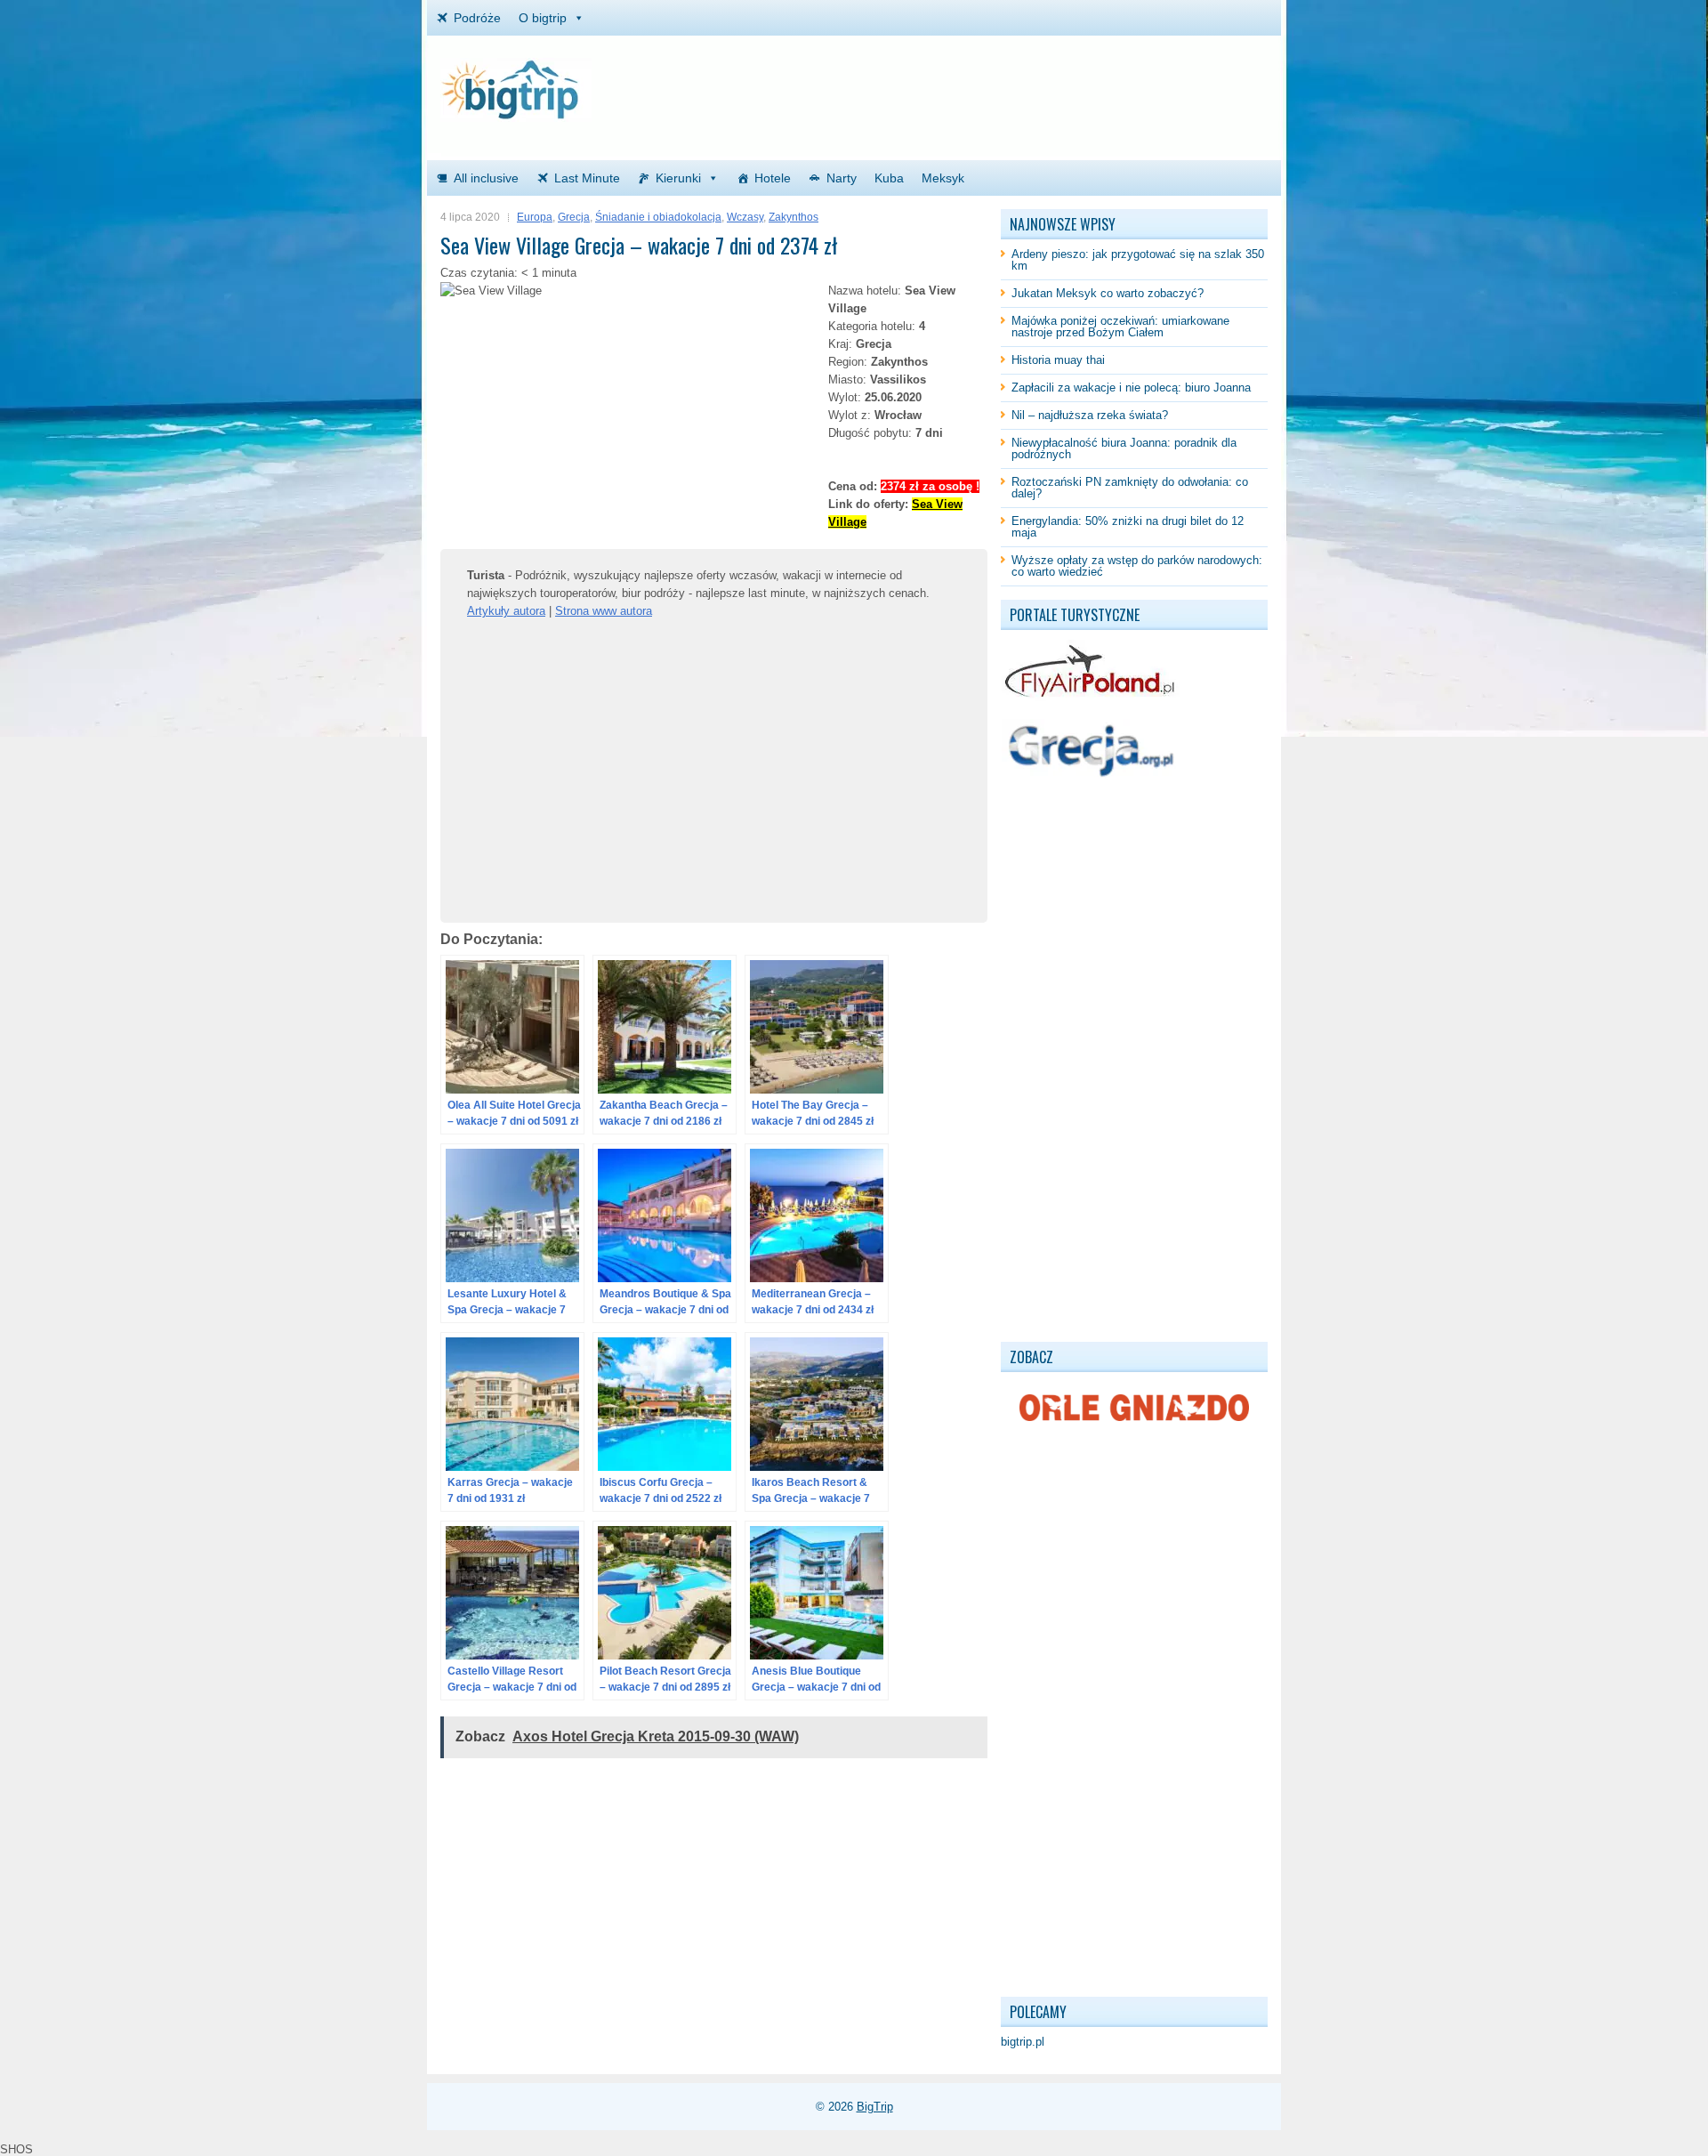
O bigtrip (543, 18)
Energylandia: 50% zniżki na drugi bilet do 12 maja (1128, 527)
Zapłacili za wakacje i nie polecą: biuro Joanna (1131, 388)
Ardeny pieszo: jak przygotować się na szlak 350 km (1138, 260)
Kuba (889, 178)
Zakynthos (794, 217)
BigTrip (875, 2107)
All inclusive (486, 178)
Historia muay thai (1058, 360)
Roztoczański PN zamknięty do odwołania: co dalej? (1130, 488)
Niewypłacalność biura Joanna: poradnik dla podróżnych (1124, 448)
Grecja (574, 217)
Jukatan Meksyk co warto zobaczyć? (1108, 293)
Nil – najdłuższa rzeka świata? (1090, 415)
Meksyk (943, 178)
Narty (842, 178)
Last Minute (587, 178)
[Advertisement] (1059, 85)
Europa (535, 217)
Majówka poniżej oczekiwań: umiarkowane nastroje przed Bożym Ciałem (1120, 327)
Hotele (773, 178)
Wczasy (745, 217)
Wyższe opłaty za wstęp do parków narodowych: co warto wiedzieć (1137, 566)
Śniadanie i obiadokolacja (658, 217)
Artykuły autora (506, 611)
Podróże (477, 18)
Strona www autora (604, 611)
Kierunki (678, 178)
